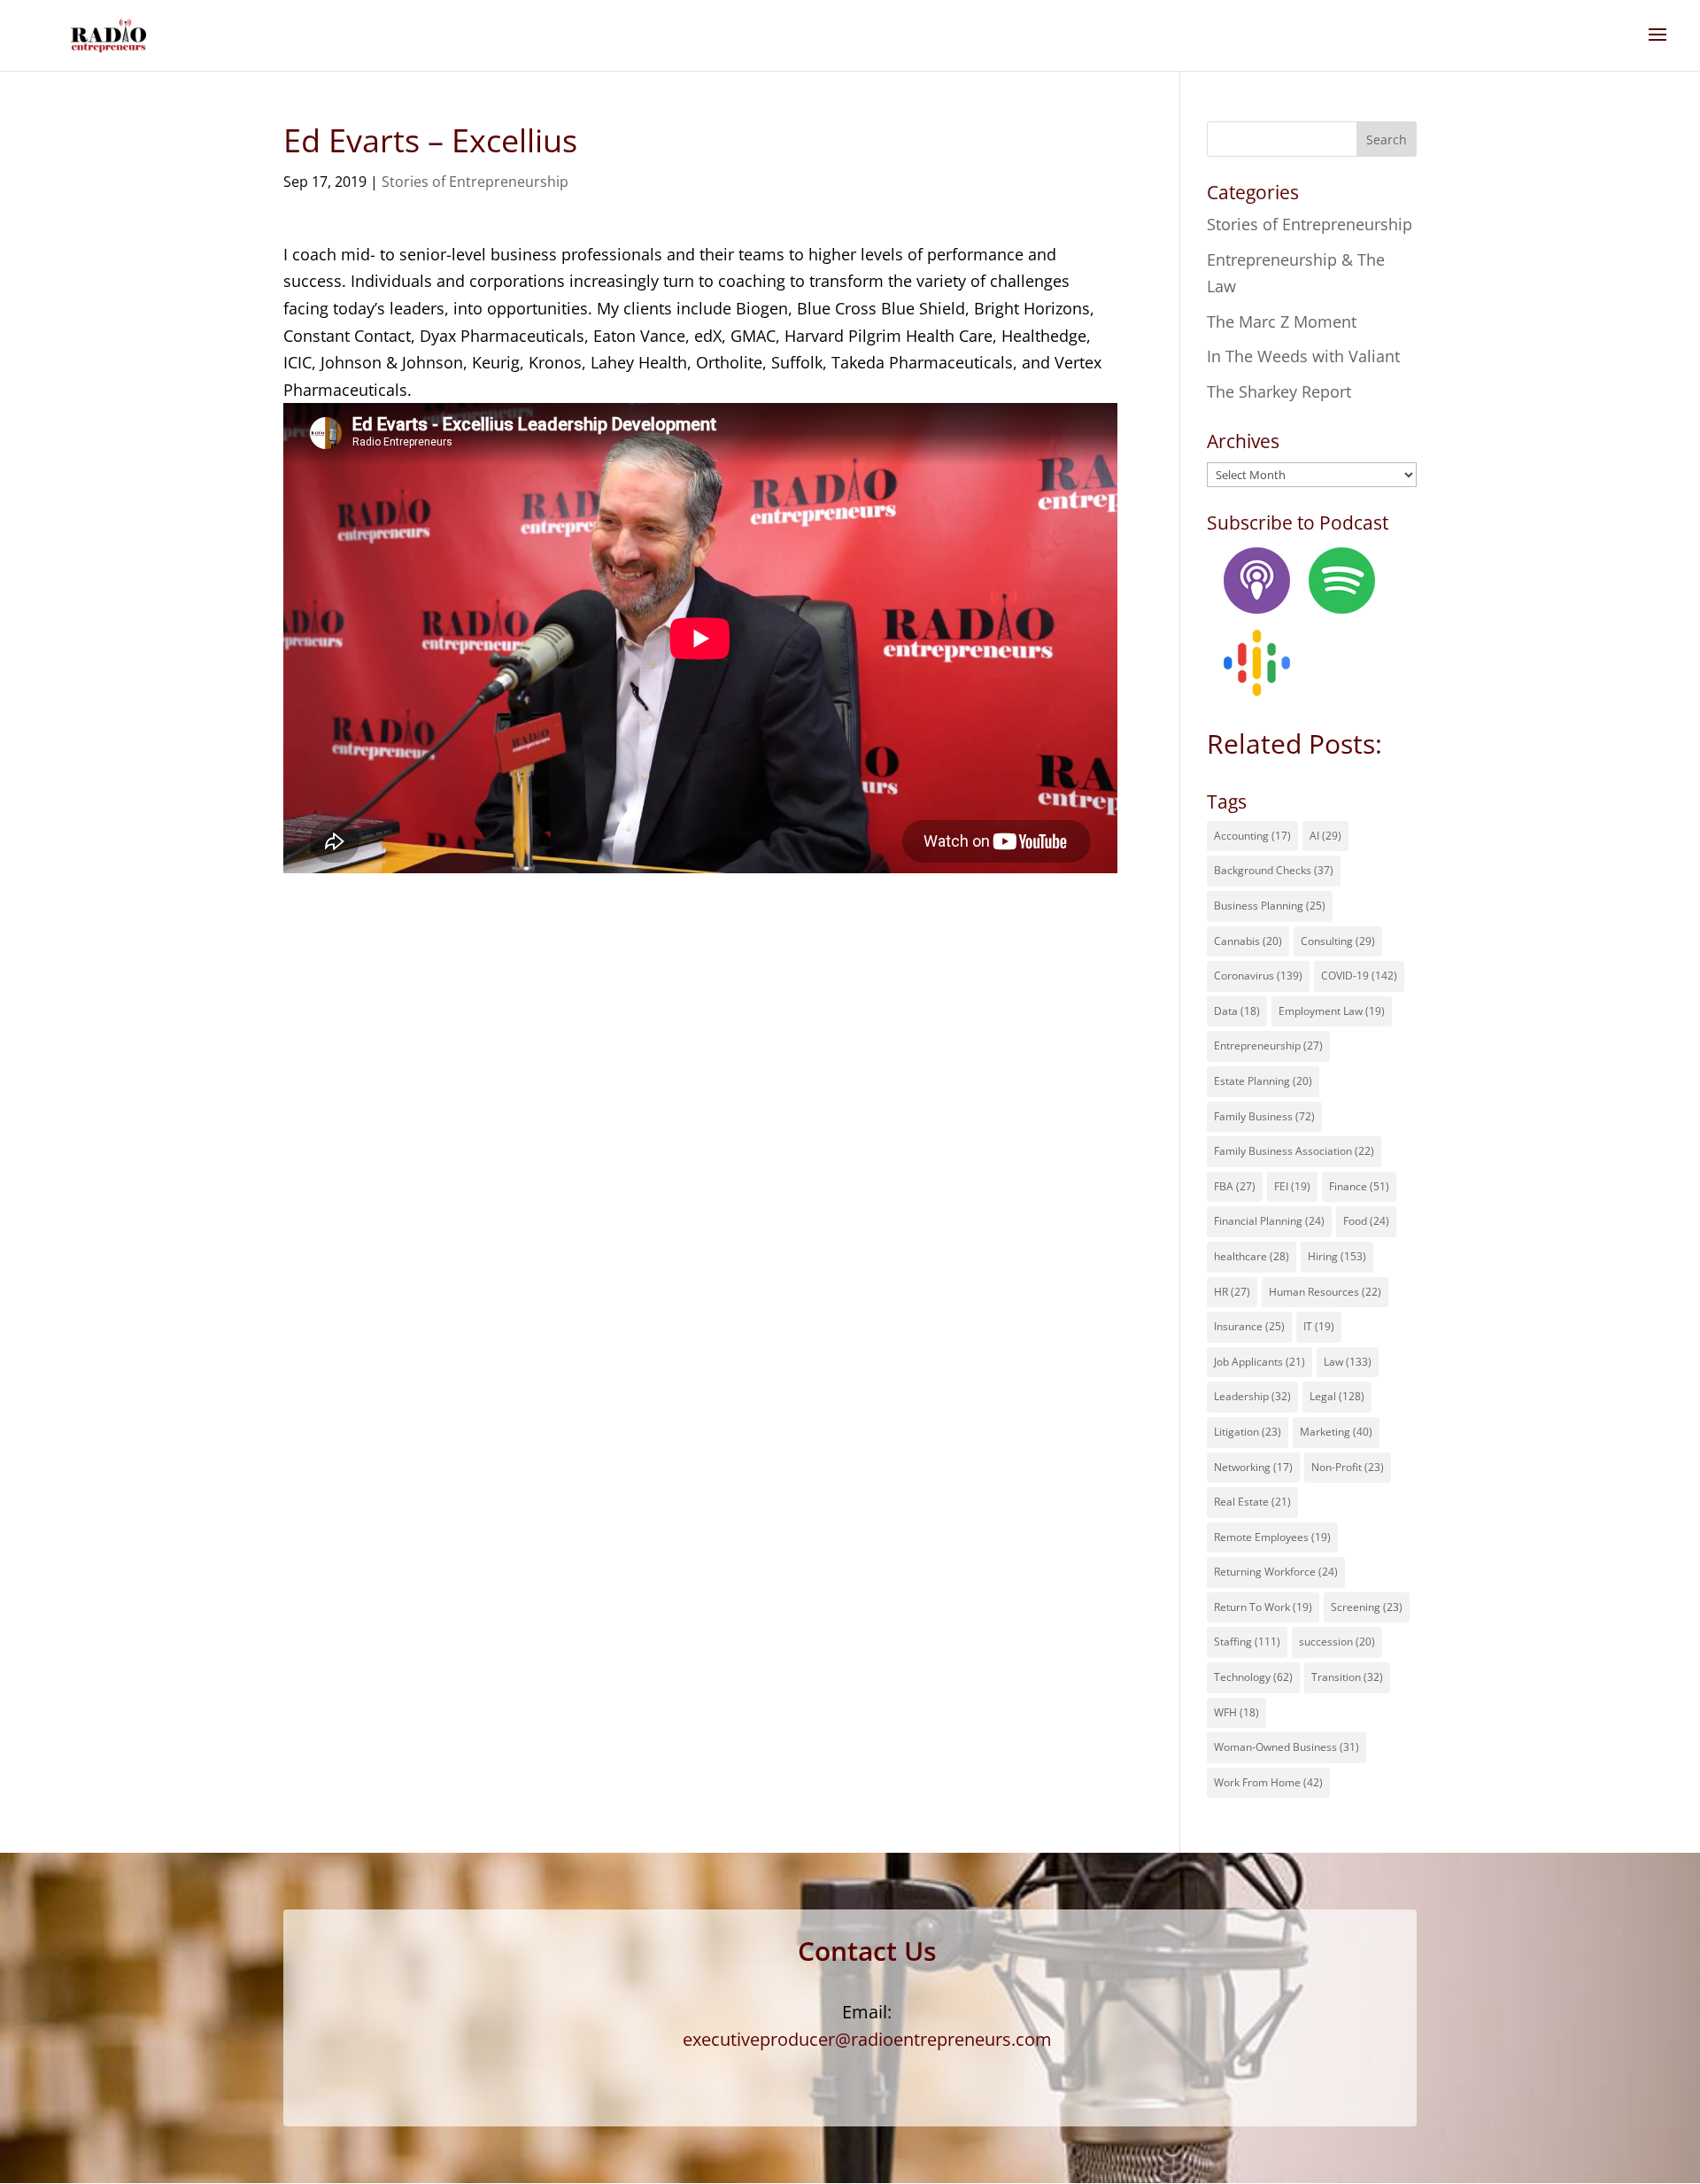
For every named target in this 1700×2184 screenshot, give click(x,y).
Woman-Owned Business (1287, 1747)
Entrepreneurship (1268, 1046)
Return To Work (1263, 1607)
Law (1348, 1362)
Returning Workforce (1276, 1572)
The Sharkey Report (1279, 391)
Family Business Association (1294, 1151)
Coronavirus (1258, 976)
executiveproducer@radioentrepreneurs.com (867, 2039)
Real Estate (1252, 1502)
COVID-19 (1359, 976)
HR (1232, 1292)
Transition (1347, 1677)
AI (1325, 836)
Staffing (1247, 1642)
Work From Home (1268, 1782)
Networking (1253, 1467)
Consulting (1338, 941)
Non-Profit (1348, 1467)
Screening (1367, 1607)
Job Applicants (1260, 1362)
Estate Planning (1263, 1081)
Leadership (1252, 1396)
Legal (1337, 1396)
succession (1337, 1642)
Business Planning (1270, 906)
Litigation (1248, 1432)
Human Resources (1325, 1292)
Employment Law (1332, 1011)
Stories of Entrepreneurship (475, 182)
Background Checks (1274, 870)
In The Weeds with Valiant (1303, 356)
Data (1237, 1011)
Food (1366, 1221)
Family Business (1264, 1116)
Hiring (1337, 1256)
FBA (1235, 1186)
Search (1387, 139)
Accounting (1252, 836)
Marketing (1336, 1432)
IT (1319, 1326)
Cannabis (1248, 941)
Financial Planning (1269, 1221)
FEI (1292, 1186)
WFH (1236, 1712)
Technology (1253, 1677)
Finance (1359, 1186)
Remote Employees (1272, 1537)
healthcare (1252, 1256)
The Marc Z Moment (1282, 321)
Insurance (1249, 1326)
